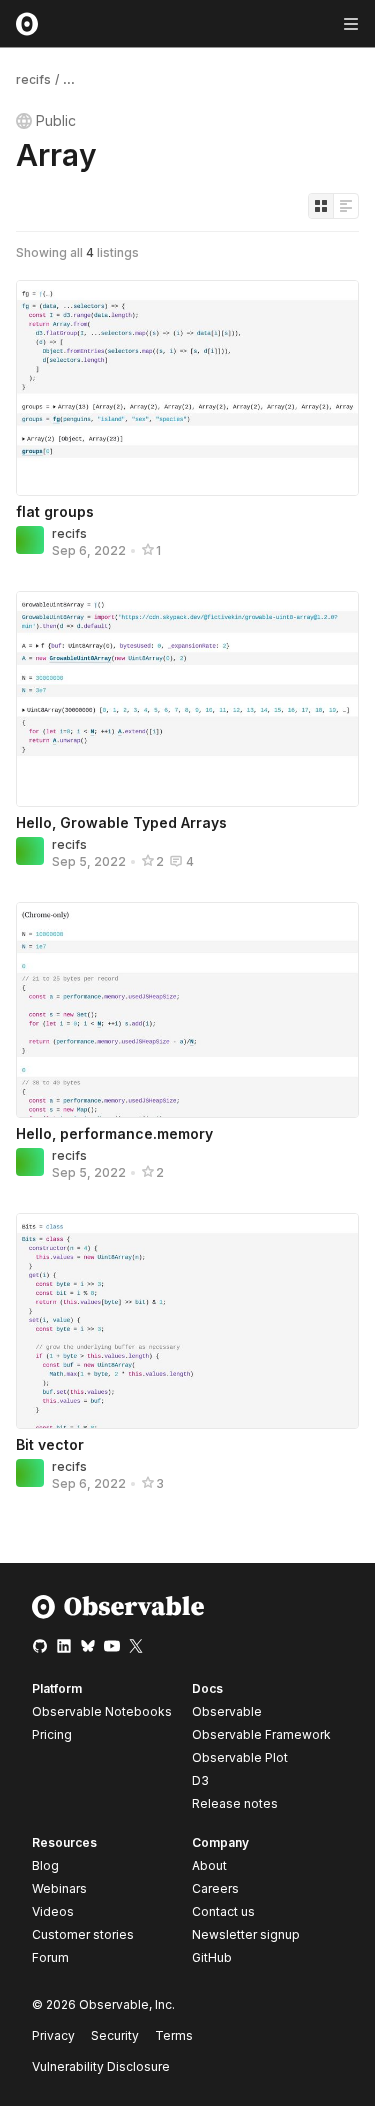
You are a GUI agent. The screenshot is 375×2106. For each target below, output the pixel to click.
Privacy (53, 2035)
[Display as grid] (321, 206)
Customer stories (83, 1934)
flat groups (55, 511)
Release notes (235, 1803)
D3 (200, 1780)
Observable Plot (240, 1757)
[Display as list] (346, 206)
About (209, 1865)
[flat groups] (187, 388)
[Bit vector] (187, 1321)
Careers (215, 1888)
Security (115, 2035)
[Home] (118, 1614)
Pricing (52, 1734)
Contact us (223, 1912)
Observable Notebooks (102, 1711)
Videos (53, 1911)
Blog (45, 1865)
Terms (174, 2035)
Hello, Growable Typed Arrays (121, 822)
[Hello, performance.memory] (187, 1010)
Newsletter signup (246, 1935)
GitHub (212, 1957)
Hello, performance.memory (114, 1133)
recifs (33, 79)
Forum (50, 1957)
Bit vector (50, 1444)
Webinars (59, 1888)
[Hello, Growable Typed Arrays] (187, 699)
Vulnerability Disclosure (101, 2066)
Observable (227, 1711)
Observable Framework (261, 1734)
